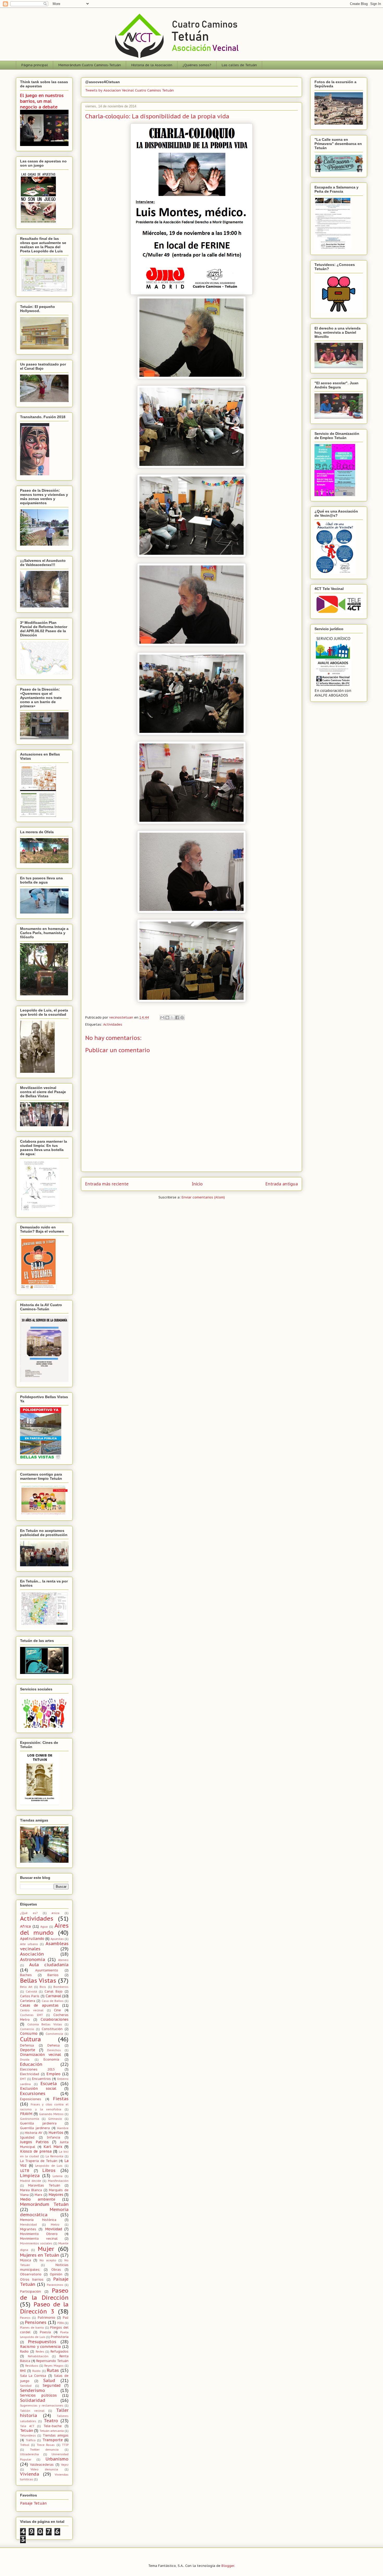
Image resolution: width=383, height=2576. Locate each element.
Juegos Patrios (34, 2142)
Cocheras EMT (32, 2015)
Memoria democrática (44, 2212)
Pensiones (36, 2322)
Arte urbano (29, 1944)
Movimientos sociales (36, 2243)
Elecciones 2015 (37, 2069)
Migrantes (28, 2229)
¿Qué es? (29, 1913)
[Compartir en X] (172, 1018)
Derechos (54, 2050)
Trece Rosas (46, 2445)
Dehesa (54, 2045)
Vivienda (30, 2474)
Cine (57, 2010)
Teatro (51, 2421)
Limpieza (30, 2176)
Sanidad (26, 2386)
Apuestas (57, 1939)
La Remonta (54, 2156)
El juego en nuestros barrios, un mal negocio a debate (42, 101)
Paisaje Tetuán (33, 2503)
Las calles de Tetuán (239, 65)
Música (26, 2260)
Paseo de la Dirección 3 (44, 2308)
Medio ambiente (38, 2199)
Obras (56, 2269)
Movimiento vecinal (39, 2238)
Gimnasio (55, 2119)
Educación (31, 2064)
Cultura (30, 2039)
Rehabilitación (38, 2356)
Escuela (49, 2084)
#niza (55, 1913)
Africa (25, 1926)
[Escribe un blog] (167, 1018)
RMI (23, 2371)
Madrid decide (31, 2181)
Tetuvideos (28, 2435)
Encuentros (41, 2079)
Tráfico (31, 2440)
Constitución (52, 2029)
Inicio (197, 1184)
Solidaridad (33, 2400)
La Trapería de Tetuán (39, 2161)
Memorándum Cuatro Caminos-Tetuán (90, 65)
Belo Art (26, 1987)
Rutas (53, 2370)
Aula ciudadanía (49, 1965)
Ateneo (63, 1960)
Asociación (32, 1954)
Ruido (36, 2371)
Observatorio (31, 2274)
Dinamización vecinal (41, 2055)
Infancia (54, 2137)
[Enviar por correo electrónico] (162, 1018)
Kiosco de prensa (36, 2151)
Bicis (43, 1987)
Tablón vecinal (32, 2411)
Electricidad (30, 2074)
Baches (26, 1975)
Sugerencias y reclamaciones (42, 2406)
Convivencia (54, 2034)
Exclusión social (38, 2088)
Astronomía (33, 1959)
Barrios (53, 1975)
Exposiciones (31, 2099)
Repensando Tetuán (52, 2361)
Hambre (63, 2128)
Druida (25, 2060)
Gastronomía (30, 2119)
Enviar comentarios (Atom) (203, 1197)
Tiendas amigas (56, 2435)
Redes (40, 2352)
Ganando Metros (51, 2114)
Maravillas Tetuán (44, 2185)
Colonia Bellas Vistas (45, 2024)
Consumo (29, 2033)
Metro (55, 2225)
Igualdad (27, 2137)
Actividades (113, 1024)
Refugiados (60, 2351)
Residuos (32, 2366)
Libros (49, 2170)
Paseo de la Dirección (44, 2294)
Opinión (56, 2274)
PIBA (61, 2323)
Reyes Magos (54, 2366)
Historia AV (33, 2133)
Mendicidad (28, 2225)
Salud (49, 2380)
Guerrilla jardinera (35, 2128)
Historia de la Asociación (152, 65)
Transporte (53, 2440)
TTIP (65, 2445)
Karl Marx (53, 2147)
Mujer (46, 2249)
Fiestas (61, 2099)
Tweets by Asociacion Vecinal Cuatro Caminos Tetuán (129, 90)
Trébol (25, 2445)
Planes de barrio (32, 2328)
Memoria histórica (38, 2220)
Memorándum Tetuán (44, 2204)
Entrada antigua (282, 1184)
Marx (38, 2195)
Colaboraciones (55, 2019)
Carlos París (30, 1996)
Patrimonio (47, 2317)
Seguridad (52, 2385)
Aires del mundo (44, 1929)
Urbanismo (57, 2459)
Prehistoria (60, 2337)
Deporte (28, 2050)
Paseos (25, 2318)
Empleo (53, 2074)
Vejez (65, 2465)
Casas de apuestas (39, 2005)
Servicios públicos (38, 2395)
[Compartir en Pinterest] (182, 1018)
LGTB (25, 2171)
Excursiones (33, 2093)
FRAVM (26, 2114)
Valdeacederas (42, 2464)
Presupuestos (42, 2342)
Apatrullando (32, 1939)
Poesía (45, 2332)
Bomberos (61, 1987)
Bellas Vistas (38, 1980)
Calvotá (31, 1992)
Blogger (228, 2566)
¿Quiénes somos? (197, 65)
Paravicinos (55, 2285)
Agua (44, 1927)
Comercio (27, 2029)
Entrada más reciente (107, 1184)
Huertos (56, 2133)
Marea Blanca (31, 2190)
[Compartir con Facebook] (177, 1018)
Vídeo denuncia (44, 2469)
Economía (51, 2059)
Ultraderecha (29, 2454)
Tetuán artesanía (52, 2431)
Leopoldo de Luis (49, 2166)
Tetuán (27, 2431)
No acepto (48, 2260)
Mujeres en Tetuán (40, 2255)
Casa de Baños (53, 2001)
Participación (30, 2291)
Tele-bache (53, 2426)
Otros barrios (32, 2279)
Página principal (35, 65)
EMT (23, 2079)
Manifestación (58, 2181)
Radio (24, 2351)
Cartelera (28, 2001)
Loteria (58, 2176)
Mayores (56, 2195)
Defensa (27, 2045)
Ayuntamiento (47, 1970)
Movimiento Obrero (39, 2234)
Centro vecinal (32, 2010)
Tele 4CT (27, 2426)
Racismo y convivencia (40, 2347)
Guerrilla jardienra (38, 2123)
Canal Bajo (54, 1991)
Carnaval (53, 1996)
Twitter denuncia (44, 2450)
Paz (66, 2317)
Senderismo (33, 2390)
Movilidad (54, 2229)
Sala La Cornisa (33, 2376)
